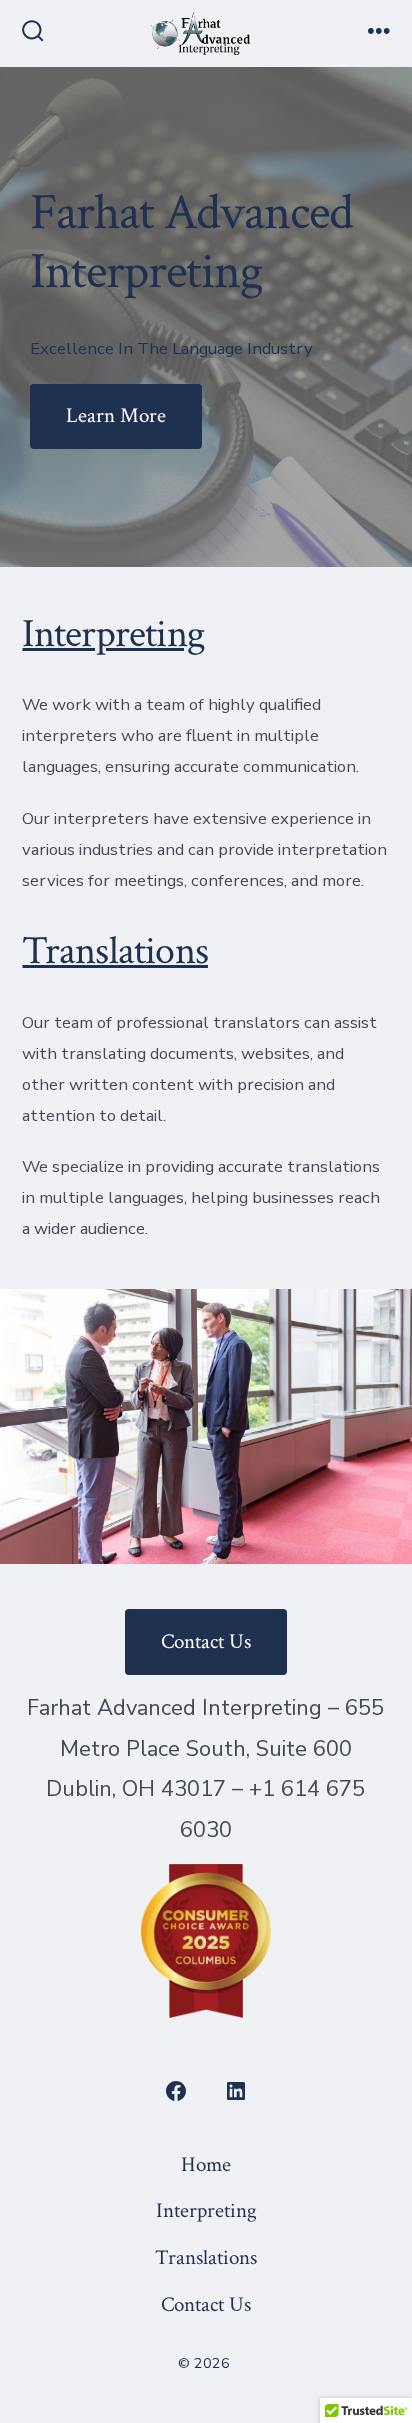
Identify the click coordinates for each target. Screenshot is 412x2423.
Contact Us (206, 1641)
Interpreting (113, 634)
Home (206, 2164)
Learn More (116, 415)
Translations (115, 951)
